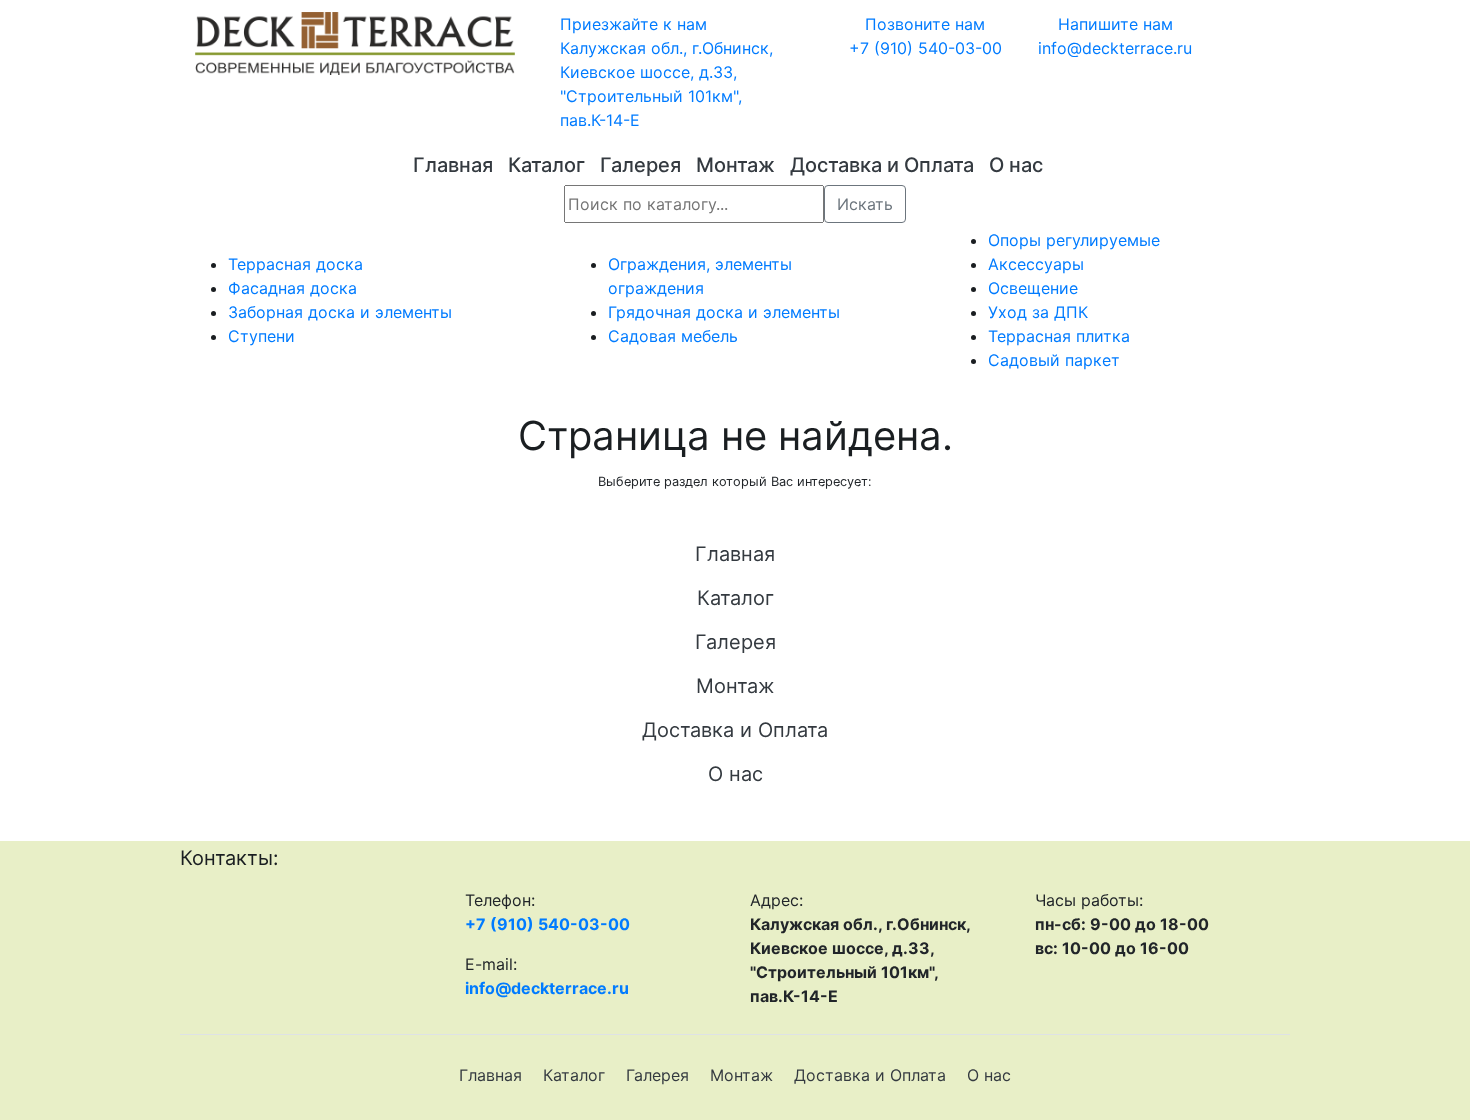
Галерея (640, 165)
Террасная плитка (1059, 336)
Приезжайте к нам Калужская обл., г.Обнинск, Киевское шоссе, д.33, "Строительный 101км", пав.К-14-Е (666, 72)
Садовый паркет (1054, 360)
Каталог (546, 165)
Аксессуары (1036, 264)
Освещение (1033, 288)
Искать (865, 204)
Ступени (261, 336)
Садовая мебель (673, 336)
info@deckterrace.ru (547, 988)
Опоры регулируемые (1074, 240)
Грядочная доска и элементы (724, 312)
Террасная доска (295, 264)
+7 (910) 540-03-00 (547, 924)
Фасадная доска (292, 288)
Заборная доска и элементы (340, 312)
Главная (453, 165)
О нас (1016, 165)
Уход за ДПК (1038, 312)
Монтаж (735, 165)
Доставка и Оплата (882, 165)
